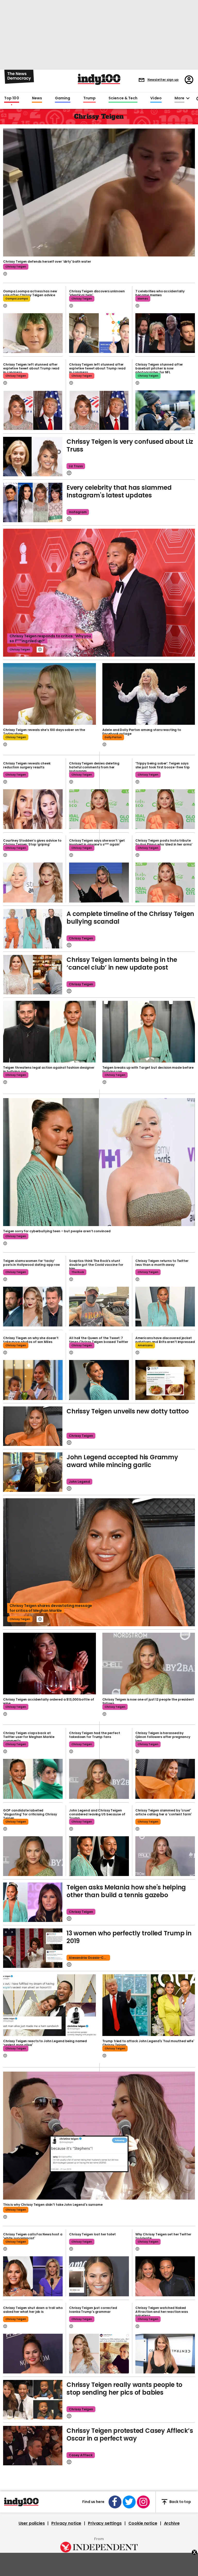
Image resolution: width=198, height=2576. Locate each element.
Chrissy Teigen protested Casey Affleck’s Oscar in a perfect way (130, 2434)
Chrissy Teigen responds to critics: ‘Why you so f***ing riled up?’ (50, 638)
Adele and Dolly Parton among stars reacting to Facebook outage (142, 732)
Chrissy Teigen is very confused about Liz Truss (130, 445)
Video (156, 98)
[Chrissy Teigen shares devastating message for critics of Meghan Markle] (99, 1562)
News (37, 98)
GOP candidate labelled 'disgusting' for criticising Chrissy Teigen (30, 1814)
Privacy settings (105, 2523)
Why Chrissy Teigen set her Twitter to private (163, 2236)
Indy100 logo (99, 79)
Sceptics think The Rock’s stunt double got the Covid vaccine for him (96, 1265)
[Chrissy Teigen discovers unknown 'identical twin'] (99, 333)
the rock (78, 1272)
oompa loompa (17, 299)
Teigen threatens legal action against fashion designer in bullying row (49, 1069)
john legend (79, 1482)
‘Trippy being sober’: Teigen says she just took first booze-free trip (163, 765)
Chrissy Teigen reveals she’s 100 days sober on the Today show (44, 732)
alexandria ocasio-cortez (89, 1958)
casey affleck (81, 2455)
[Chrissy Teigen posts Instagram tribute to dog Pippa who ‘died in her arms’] (165, 882)
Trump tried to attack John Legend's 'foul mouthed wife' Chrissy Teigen (148, 2043)
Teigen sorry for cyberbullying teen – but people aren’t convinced (57, 1231)
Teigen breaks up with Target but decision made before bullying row (148, 1069)
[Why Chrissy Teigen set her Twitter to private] (165, 2276)
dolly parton (113, 737)
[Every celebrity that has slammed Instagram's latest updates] (33, 502)
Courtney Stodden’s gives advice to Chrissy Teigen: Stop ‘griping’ (32, 842)
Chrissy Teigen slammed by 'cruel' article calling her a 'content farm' (164, 1812)
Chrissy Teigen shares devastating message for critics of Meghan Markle (51, 1608)
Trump (89, 98)
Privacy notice (66, 2523)
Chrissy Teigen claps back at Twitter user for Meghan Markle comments (29, 1737)
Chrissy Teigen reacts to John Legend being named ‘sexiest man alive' (45, 2043)
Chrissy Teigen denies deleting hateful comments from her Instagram (94, 767)
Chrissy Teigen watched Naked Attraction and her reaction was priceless (162, 2312)
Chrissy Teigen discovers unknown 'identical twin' (97, 293)
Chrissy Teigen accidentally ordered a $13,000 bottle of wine (48, 1701)
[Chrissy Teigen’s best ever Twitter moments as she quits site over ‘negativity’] (99, 1380)
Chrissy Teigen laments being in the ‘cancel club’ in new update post (122, 964)
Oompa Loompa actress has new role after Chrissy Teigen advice (30, 293)
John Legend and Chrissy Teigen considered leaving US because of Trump (97, 1814)
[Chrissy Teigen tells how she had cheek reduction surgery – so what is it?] (33, 809)
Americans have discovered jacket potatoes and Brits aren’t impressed (165, 1340)
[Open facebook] (115, 2502)
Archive (172, 2523)
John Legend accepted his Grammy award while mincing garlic (122, 1461)
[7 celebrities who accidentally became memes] (165, 333)
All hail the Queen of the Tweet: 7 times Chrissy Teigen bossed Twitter (99, 1340)
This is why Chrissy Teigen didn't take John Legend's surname (53, 2205)
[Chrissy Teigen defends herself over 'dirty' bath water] (99, 192)
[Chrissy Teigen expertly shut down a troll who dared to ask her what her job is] (33, 2354)
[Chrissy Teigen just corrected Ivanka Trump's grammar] (99, 2354)
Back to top (180, 2502)
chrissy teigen (16, 267)
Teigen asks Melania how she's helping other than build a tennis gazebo (126, 1891)
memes (143, 299)
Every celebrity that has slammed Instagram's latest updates (119, 491)
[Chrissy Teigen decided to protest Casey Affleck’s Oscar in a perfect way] (33, 2446)
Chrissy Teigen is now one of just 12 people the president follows (148, 1701)
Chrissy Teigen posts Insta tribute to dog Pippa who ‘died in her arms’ (164, 842)
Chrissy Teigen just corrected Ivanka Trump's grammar (93, 2310)
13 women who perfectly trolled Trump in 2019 (129, 1937)
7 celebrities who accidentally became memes (160, 293)
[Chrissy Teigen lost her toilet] (99, 2276)
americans (145, 1345)
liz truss (76, 466)
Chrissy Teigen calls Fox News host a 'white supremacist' (33, 2236)
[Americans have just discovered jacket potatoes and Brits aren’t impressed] (165, 1380)
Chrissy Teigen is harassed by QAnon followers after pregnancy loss (163, 1737)
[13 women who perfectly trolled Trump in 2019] (33, 1948)
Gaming (63, 98)
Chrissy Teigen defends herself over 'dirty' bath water (47, 261)
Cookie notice (143, 2523)
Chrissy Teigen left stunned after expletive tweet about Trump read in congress (31, 368)
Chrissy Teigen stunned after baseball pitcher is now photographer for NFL (159, 368)
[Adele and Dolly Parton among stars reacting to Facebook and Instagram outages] (149, 694)
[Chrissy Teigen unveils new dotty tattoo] (33, 1426)
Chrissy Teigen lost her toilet (92, 2234)
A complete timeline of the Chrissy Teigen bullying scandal (130, 918)
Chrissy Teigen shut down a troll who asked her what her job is (33, 2310)
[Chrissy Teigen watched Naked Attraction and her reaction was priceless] (165, 2354)
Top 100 (12, 98)
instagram (78, 512)
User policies (32, 2523)
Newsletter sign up (163, 80)
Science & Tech (123, 98)
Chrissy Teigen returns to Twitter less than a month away (162, 1263)
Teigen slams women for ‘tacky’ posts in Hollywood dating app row (31, 1263)
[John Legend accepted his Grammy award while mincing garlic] (33, 1472)
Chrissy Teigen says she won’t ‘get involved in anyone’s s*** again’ (97, 842)
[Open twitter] (129, 2502)
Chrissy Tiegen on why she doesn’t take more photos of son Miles (31, 1340)
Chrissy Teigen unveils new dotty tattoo (128, 1411)
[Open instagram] (143, 2502)
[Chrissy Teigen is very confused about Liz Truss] (33, 457)
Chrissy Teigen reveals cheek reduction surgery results (27, 765)
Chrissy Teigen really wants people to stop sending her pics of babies (124, 2389)
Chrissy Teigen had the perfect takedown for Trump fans (94, 1735)
